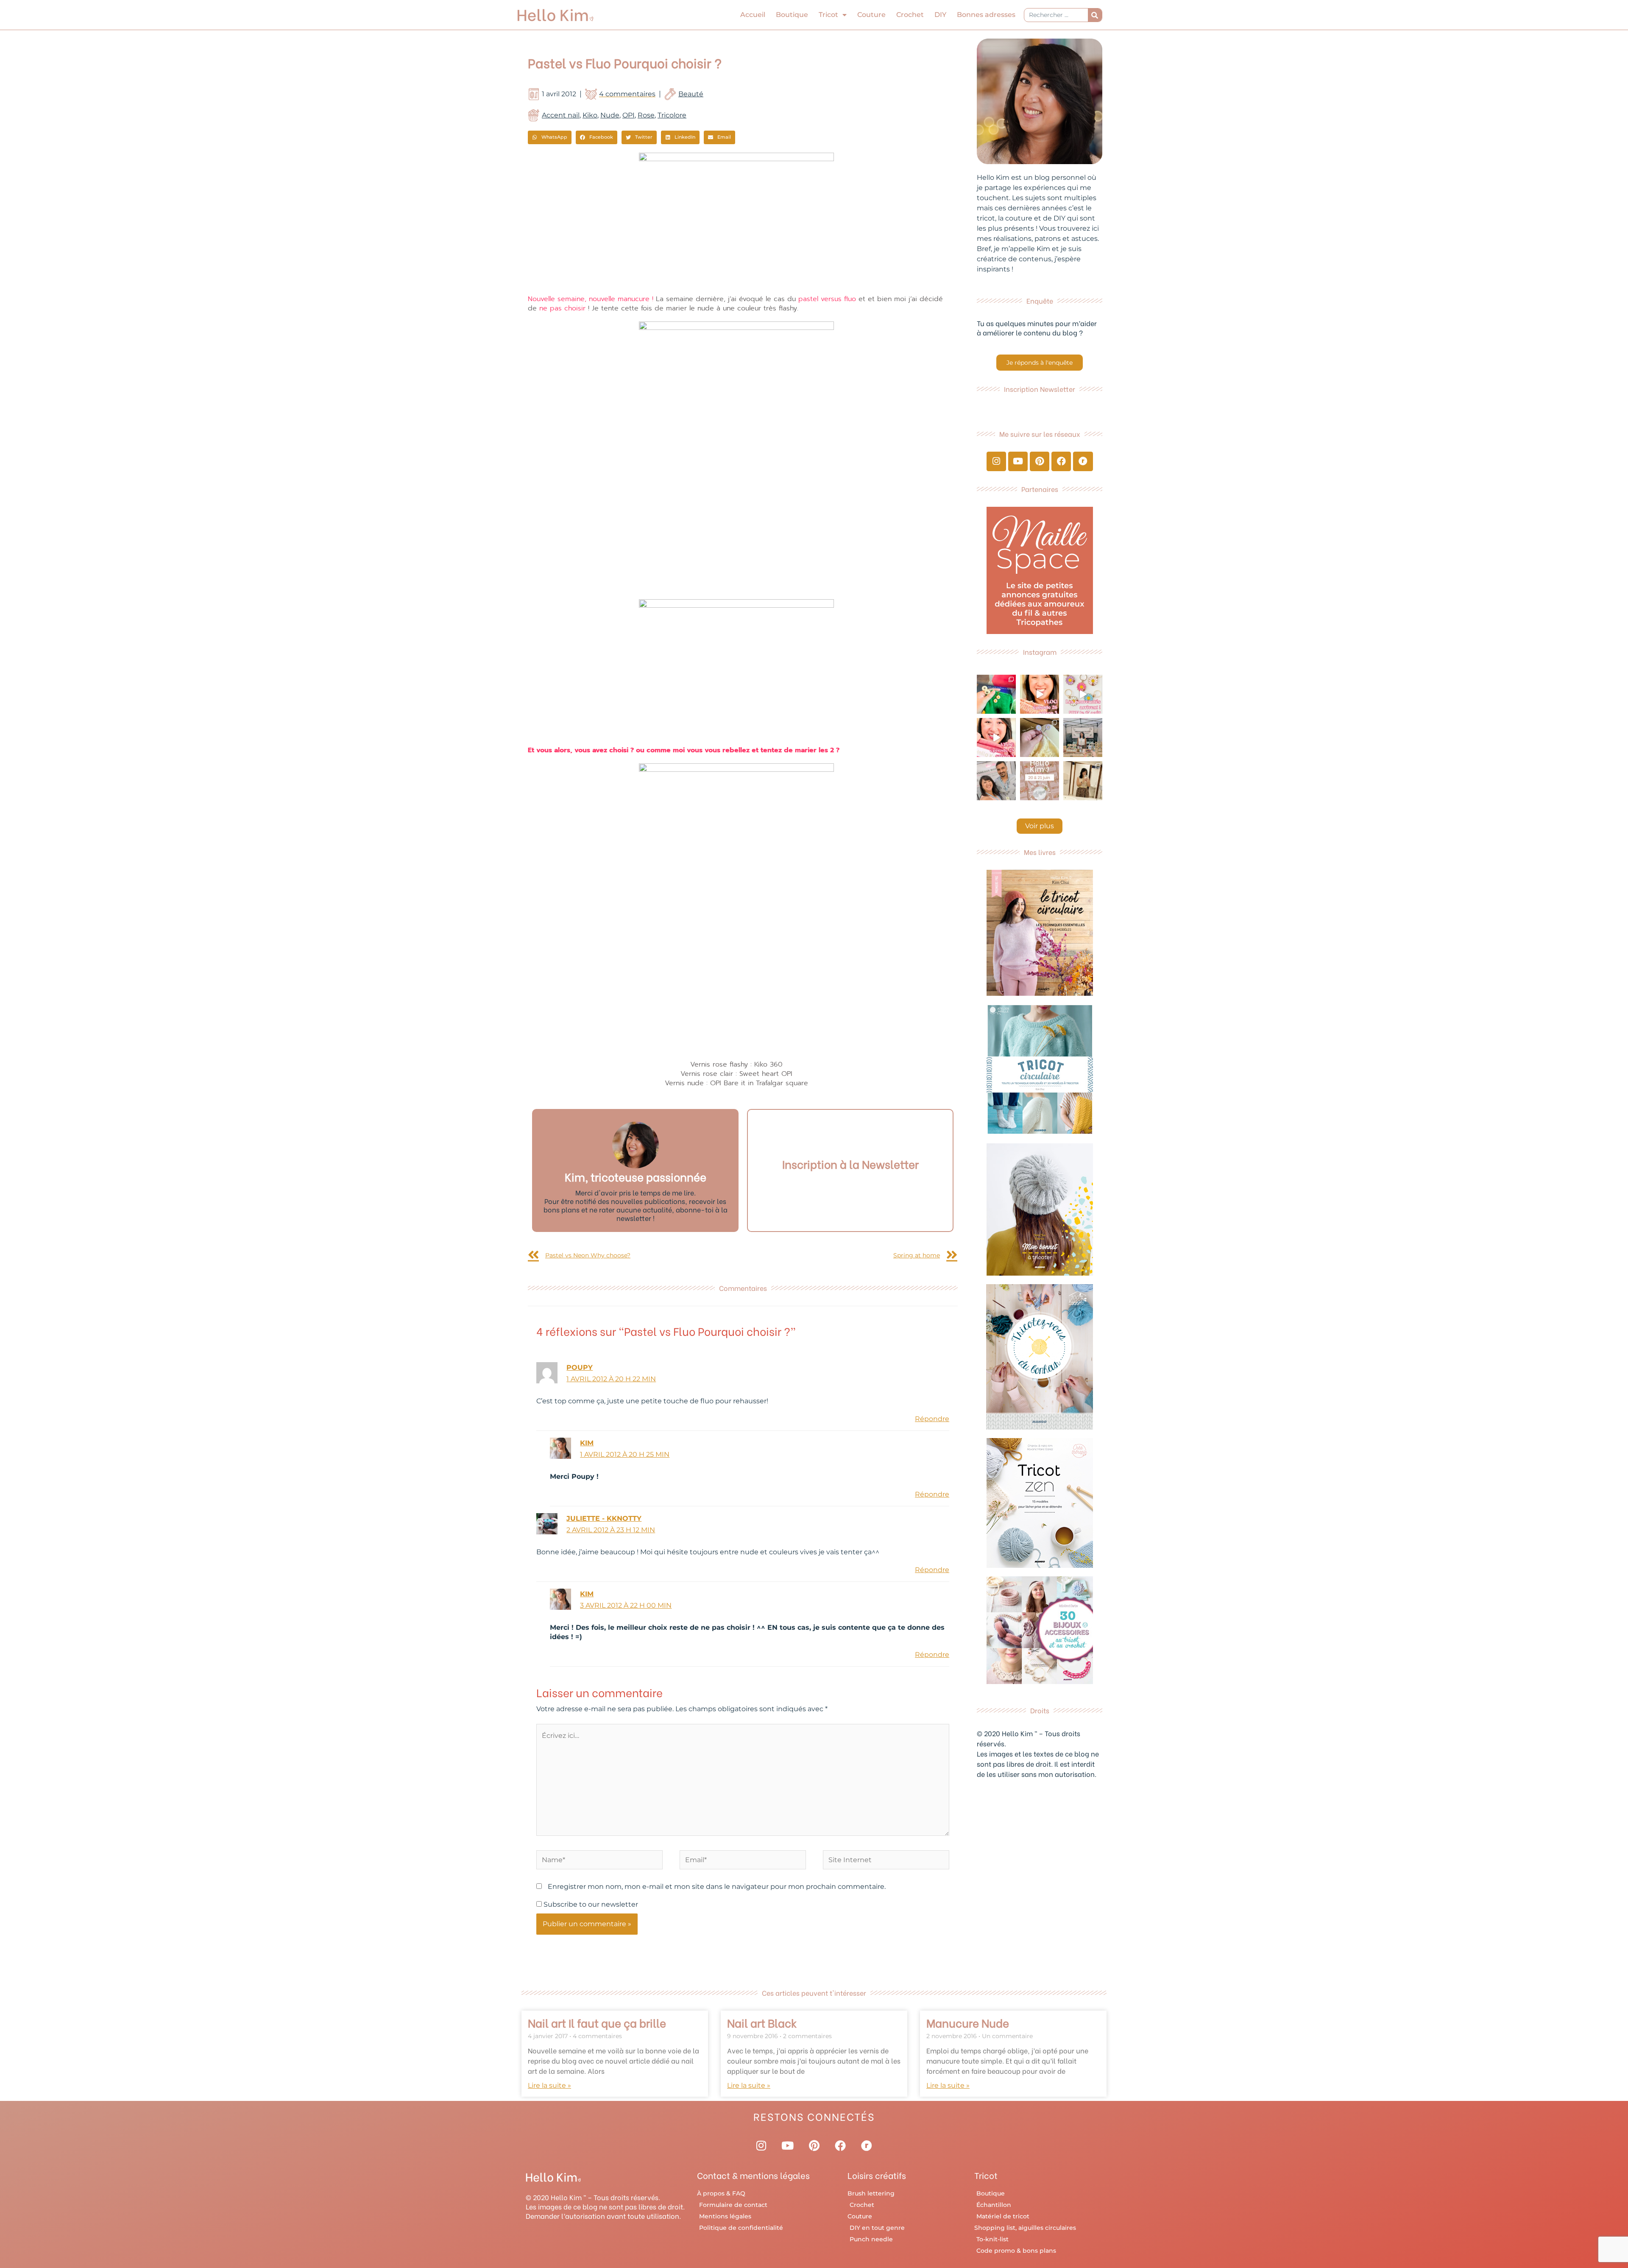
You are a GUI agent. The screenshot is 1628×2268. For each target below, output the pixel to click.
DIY (940, 15)
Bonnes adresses (986, 15)
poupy (580, 1367)
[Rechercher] (1095, 15)
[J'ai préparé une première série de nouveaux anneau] (1083, 694)
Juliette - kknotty (604, 1518)
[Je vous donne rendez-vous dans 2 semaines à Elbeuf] (1040, 781)
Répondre (932, 1419)
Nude (610, 115)
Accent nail (561, 115)
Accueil (753, 15)
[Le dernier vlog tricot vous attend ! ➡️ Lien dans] (1040, 694)
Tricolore (672, 115)
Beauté (691, 94)
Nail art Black (762, 2022)
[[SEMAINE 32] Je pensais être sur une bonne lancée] (1040, 737)
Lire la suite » (549, 2085)
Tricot (828, 15)
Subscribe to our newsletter (590, 1904)
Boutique (792, 15)
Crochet (910, 15)
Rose (646, 115)
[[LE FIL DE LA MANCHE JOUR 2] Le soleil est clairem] (1083, 737)
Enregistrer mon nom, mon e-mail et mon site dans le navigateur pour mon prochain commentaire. (717, 1887)
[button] (550, 137)
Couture (871, 15)
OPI (629, 115)
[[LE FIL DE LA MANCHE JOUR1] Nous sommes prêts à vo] (996, 781)
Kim (587, 1443)
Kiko (590, 115)
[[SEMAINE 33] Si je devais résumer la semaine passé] (996, 694)
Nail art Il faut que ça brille (597, 2022)
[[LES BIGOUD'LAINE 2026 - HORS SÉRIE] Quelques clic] (1083, 781)
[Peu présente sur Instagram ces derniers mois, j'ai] (996, 737)
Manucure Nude (968, 2022)
